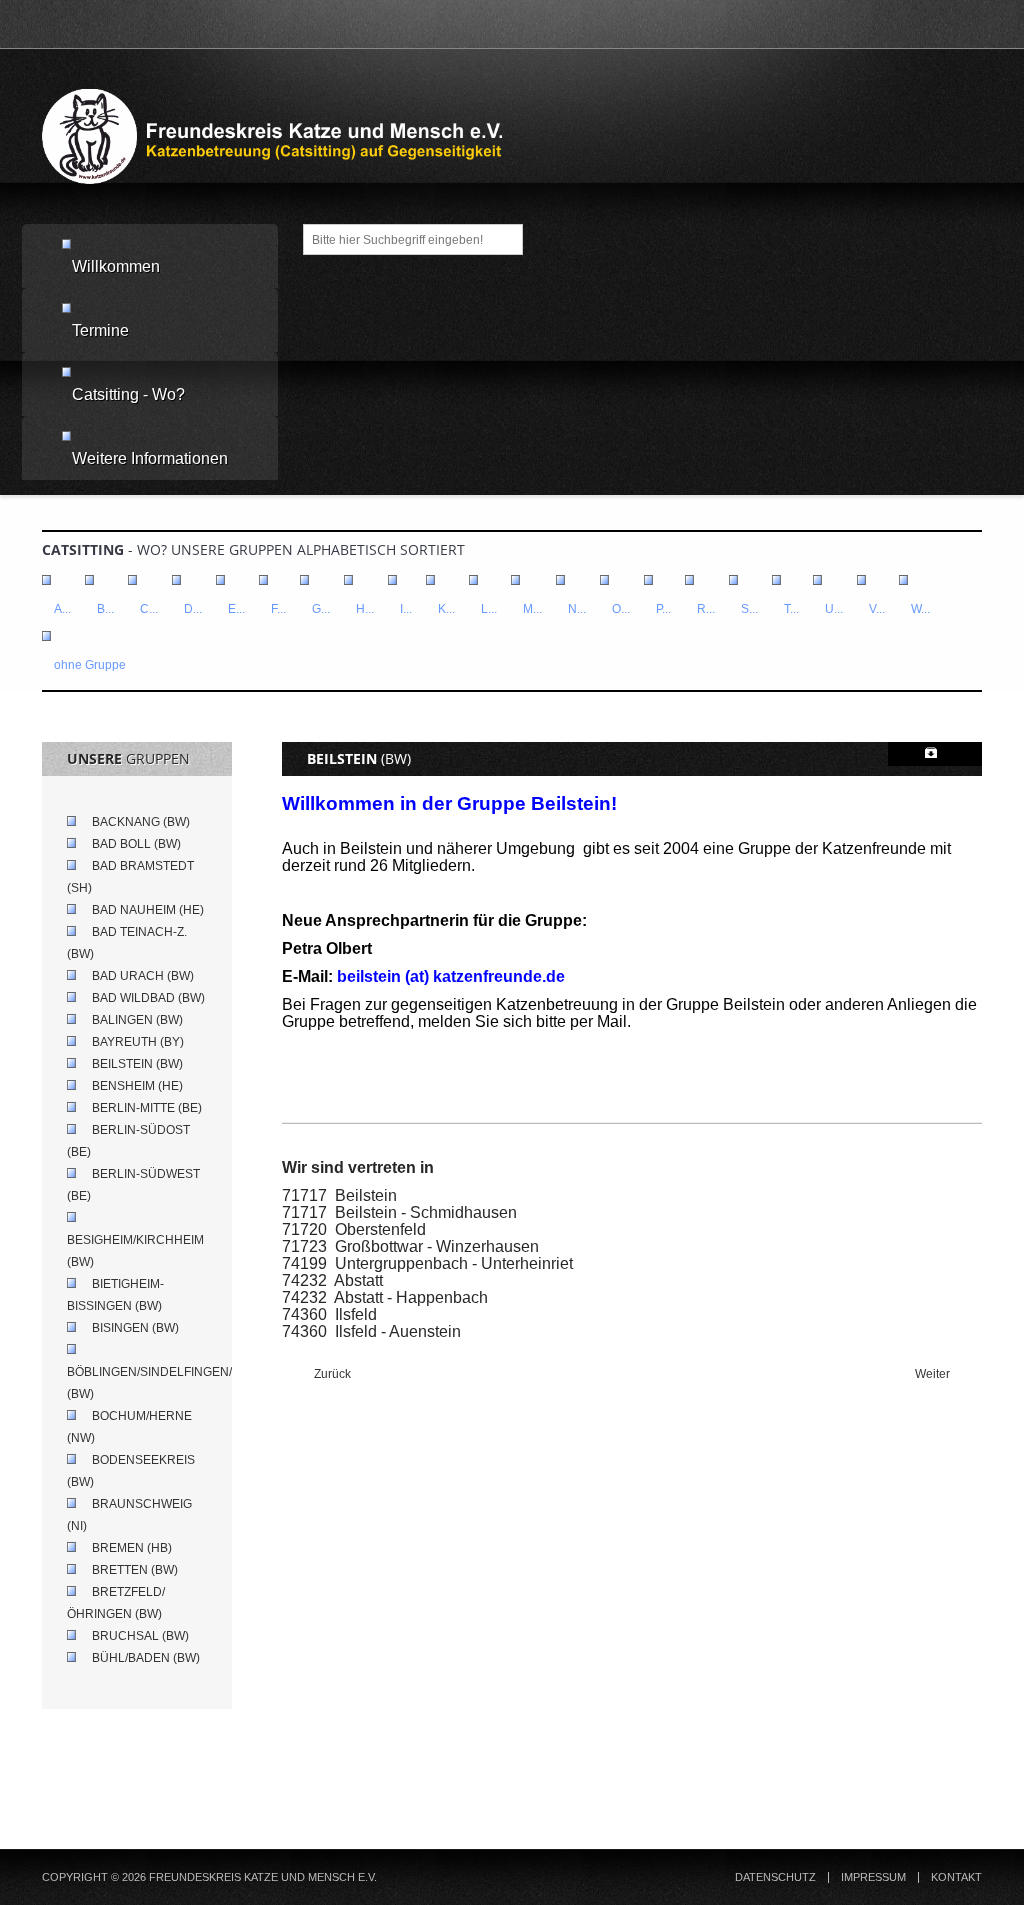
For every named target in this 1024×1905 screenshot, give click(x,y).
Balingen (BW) (137, 1020)
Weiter (934, 1374)
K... (446, 609)
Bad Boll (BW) (136, 844)
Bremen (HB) (132, 1548)
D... (193, 609)
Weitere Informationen (150, 458)
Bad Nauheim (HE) (148, 910)
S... (749, 609)
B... (105, 609)
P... (663, 609)
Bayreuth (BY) (138, 1042)
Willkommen (116, 266)
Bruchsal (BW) (140, 1636)
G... (321, 609)
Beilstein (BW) (137, 1064)
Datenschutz (775, 1877)
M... (532, 609)
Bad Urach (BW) (143, 976)
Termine (100, 330)
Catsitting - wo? (128, 394)
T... (791, 609)
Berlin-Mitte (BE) (147, 1108)
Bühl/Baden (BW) (146, 1658)
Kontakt (956, 1877)
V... (877, 609)
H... (365, 609)
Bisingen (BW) (135, 1328)
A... (62, 609)
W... (920, 609)
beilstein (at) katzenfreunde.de (451, 976)
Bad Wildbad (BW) (148, 998)
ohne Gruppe (90, 665)
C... (149, 609)
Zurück (331, 1374)
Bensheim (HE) (137, 1086)
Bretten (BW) (135, 1570)
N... (577, 609)
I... (406, 609)
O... (621, 609)
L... (489, 609)
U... (834, 609)
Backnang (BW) (141, 822)
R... (706, 609)
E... (236, 609)
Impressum (873, 1877)
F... (278, 609)
